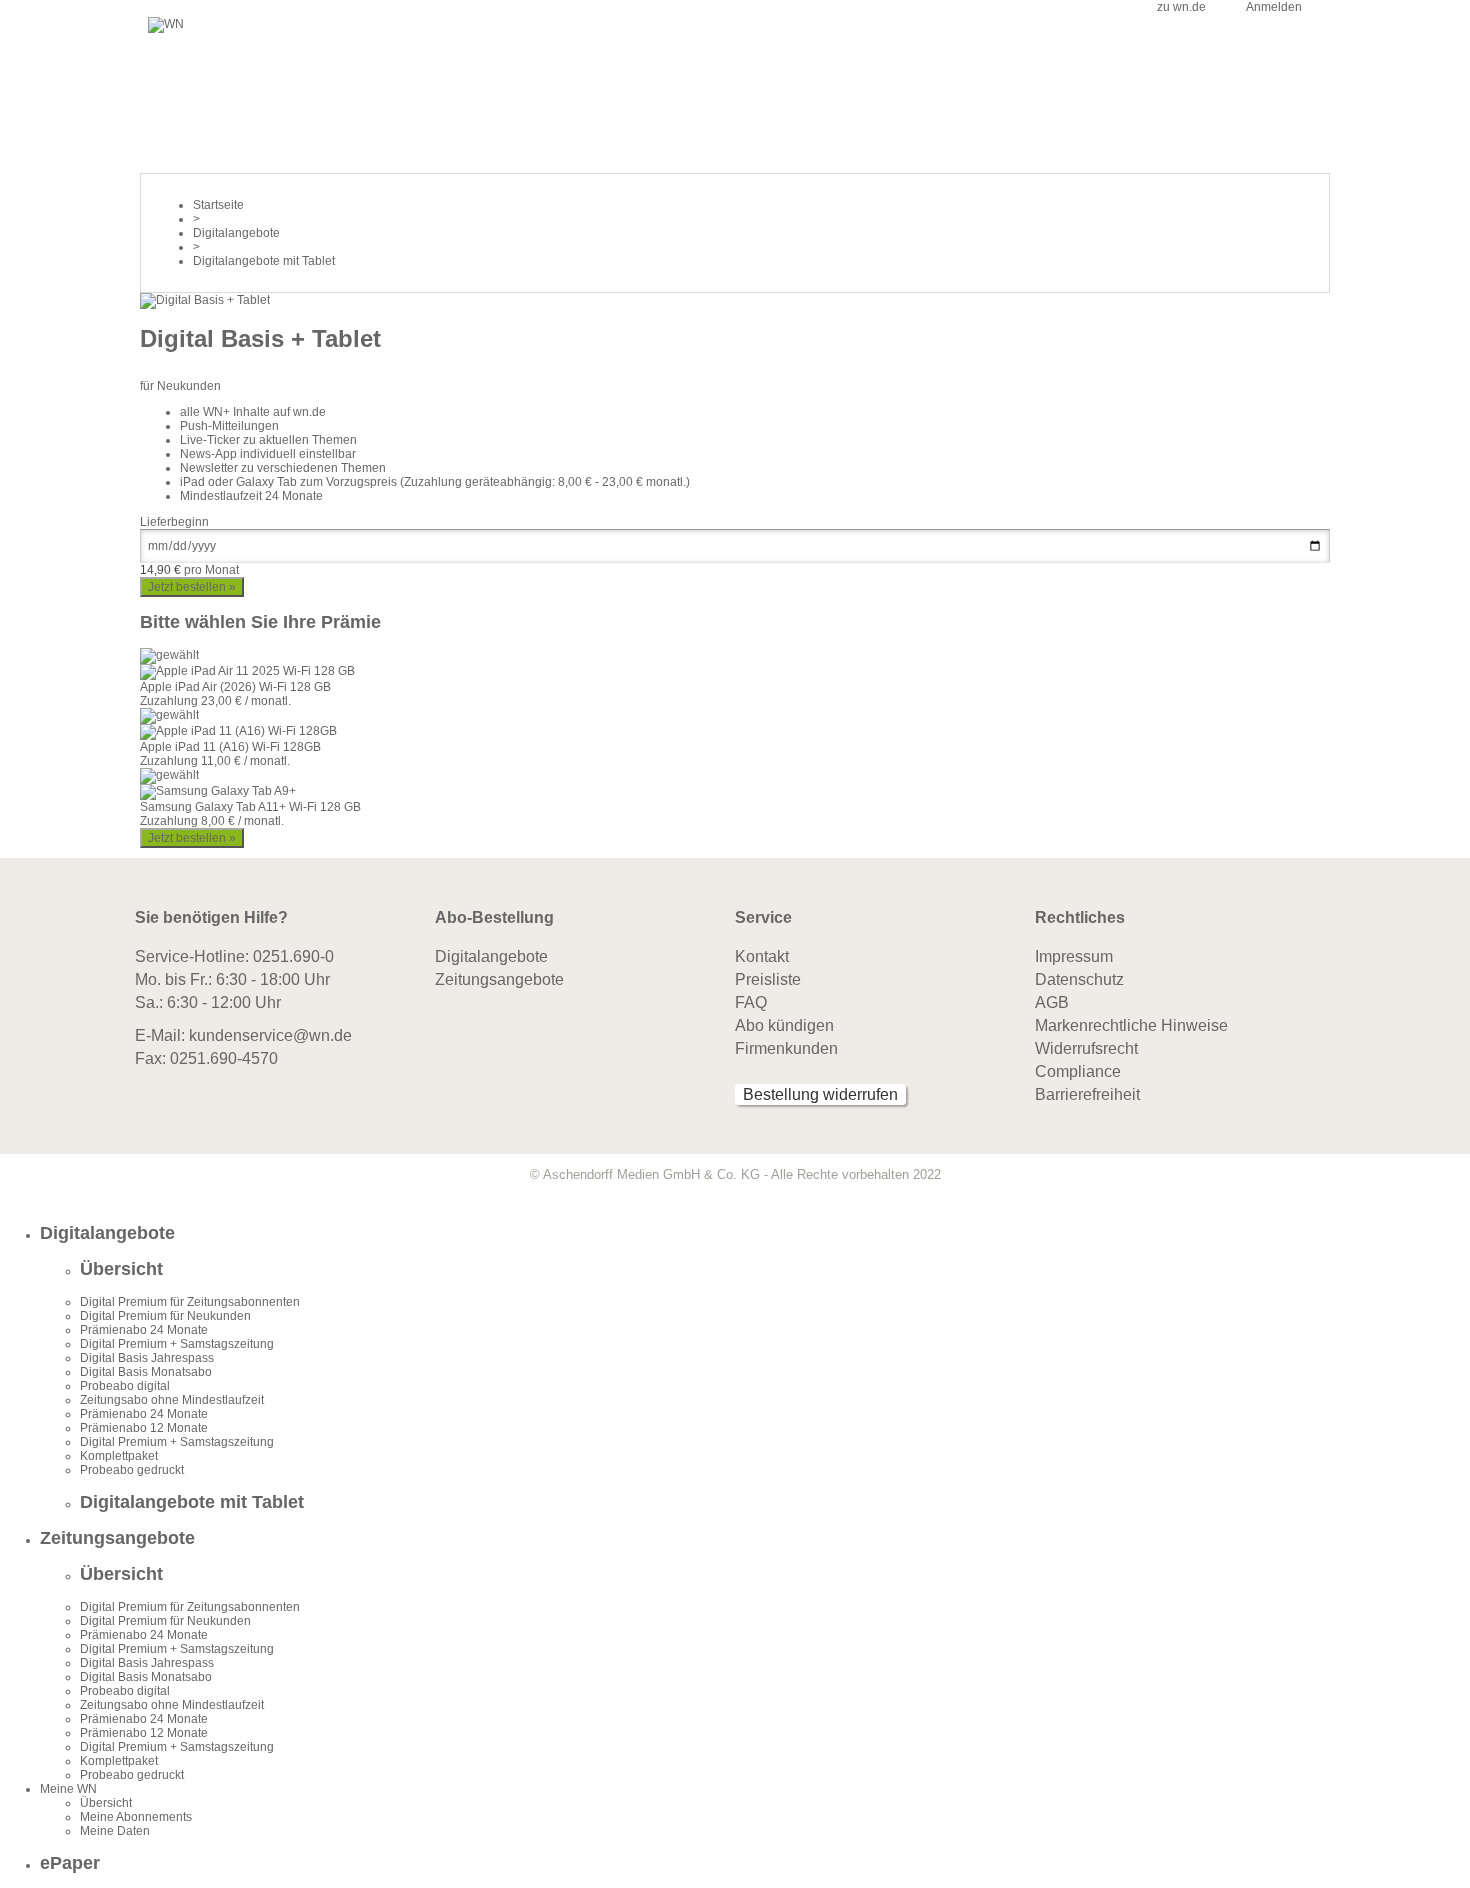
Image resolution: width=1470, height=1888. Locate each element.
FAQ (751, 1002)
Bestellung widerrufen (820, 1094)
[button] (755, 1233)
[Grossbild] (205, 300)
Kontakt (762, 956)
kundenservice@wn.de (270, 1035)
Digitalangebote (491, 956)
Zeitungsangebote (499, 979)
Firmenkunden (786, 1048)
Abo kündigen (784, 1025)
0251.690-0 (293, 956)
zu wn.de (1181, 7)
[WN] (166, 24)
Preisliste (768, 979)
